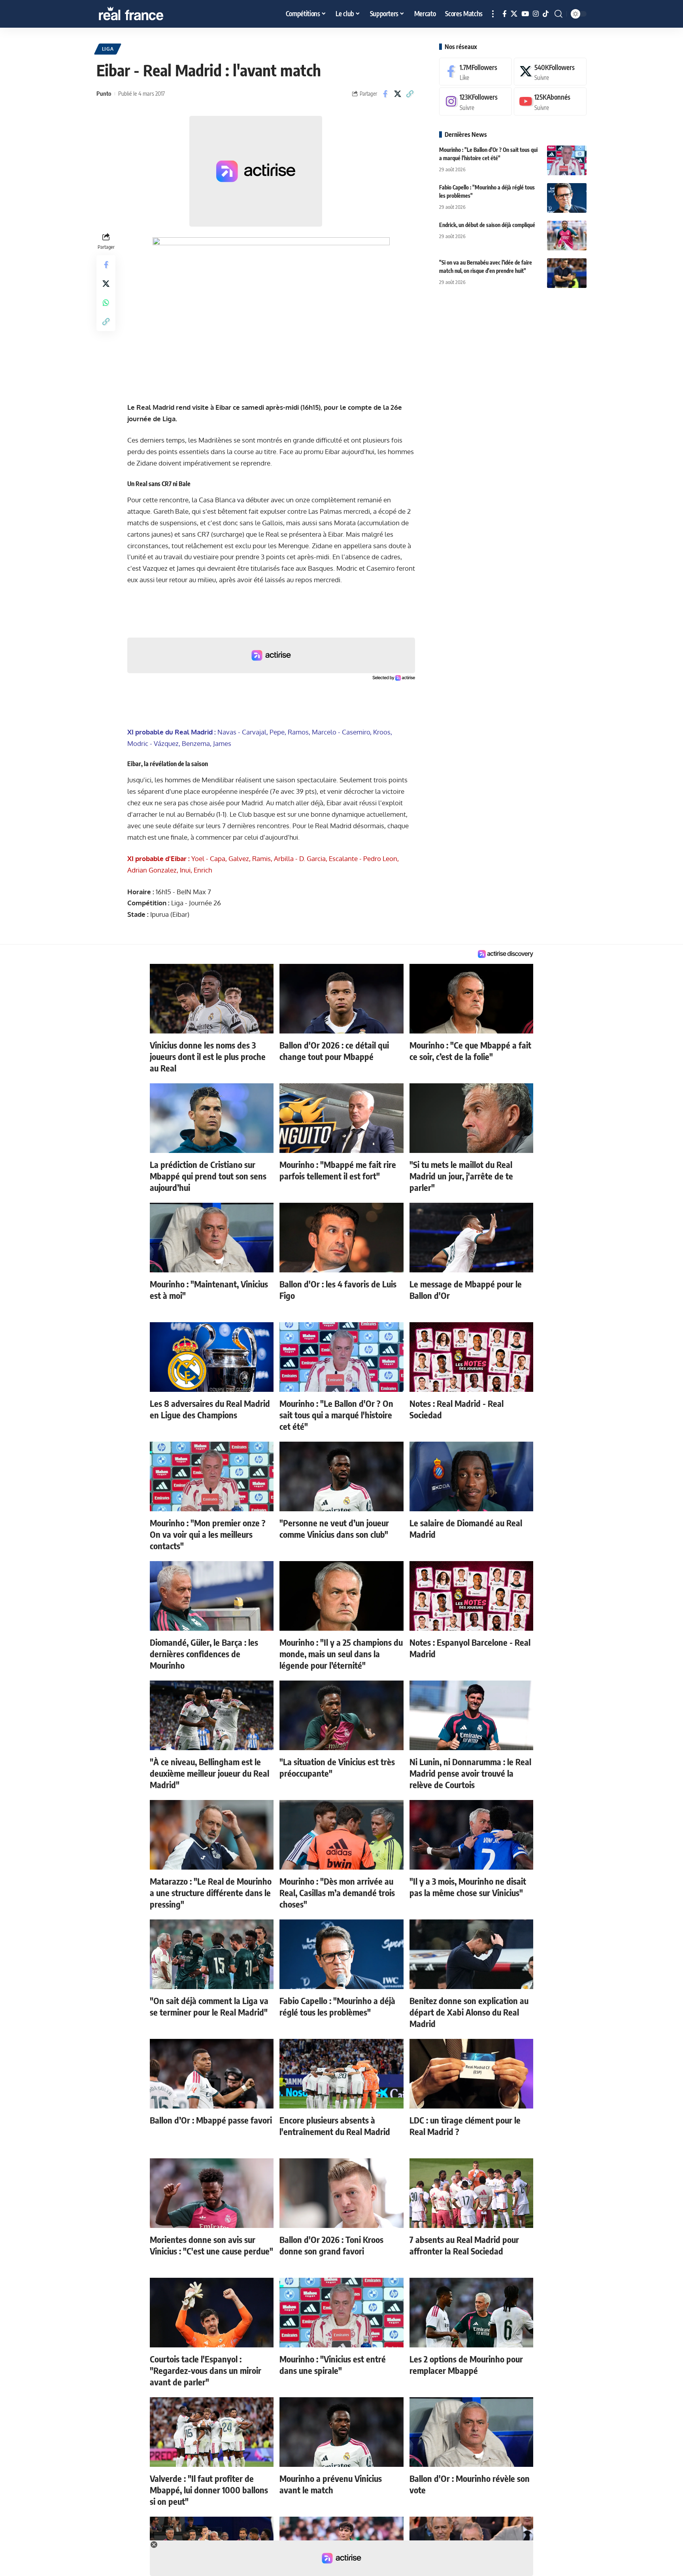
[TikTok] (546, 14)
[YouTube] (525, 14)
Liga (108, 49)
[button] (493, 14)
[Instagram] (536, 14)
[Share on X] (398, 94)
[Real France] (148, 14)
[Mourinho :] (567, 160)
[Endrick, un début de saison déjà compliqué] (567, 236)
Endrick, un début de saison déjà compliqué (487, 225)
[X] (514, 14)
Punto (104, 93)
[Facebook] (505, 14)
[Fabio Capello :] (567, 198)
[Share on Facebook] (385, 94)
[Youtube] (550, 102)
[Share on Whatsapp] (106, 303)
